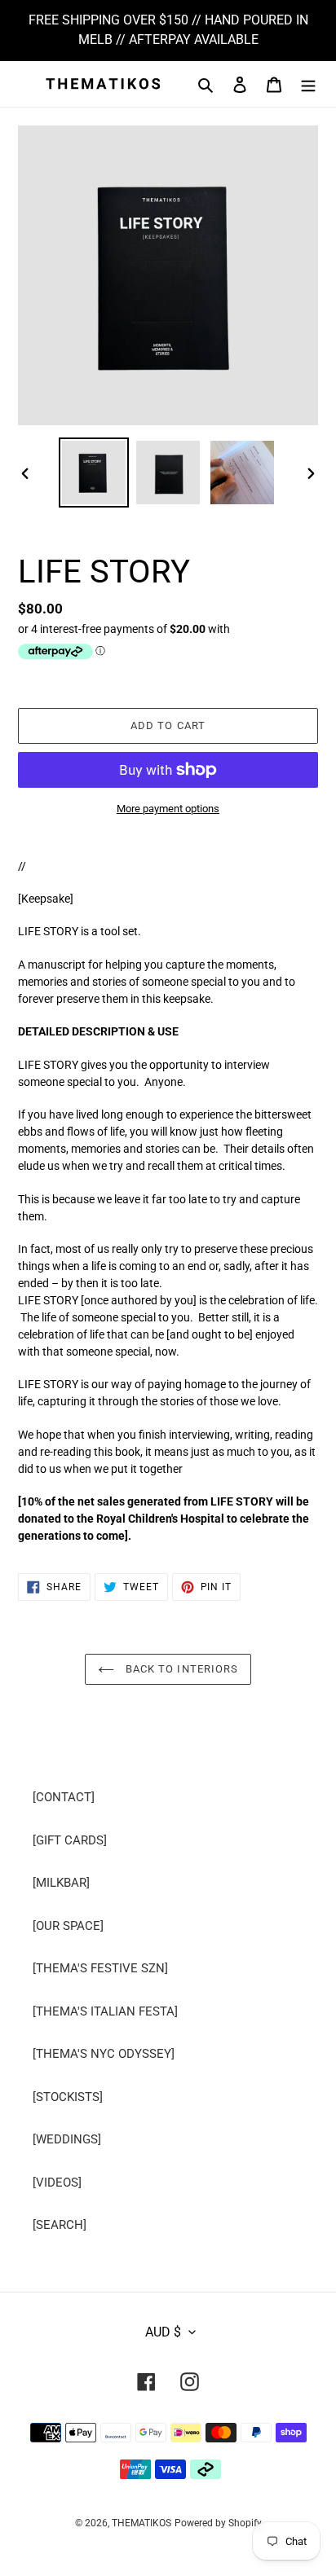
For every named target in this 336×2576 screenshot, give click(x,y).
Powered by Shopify (218, 2523)
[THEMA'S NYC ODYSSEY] (104, 2054)
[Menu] (308, 84)
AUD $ (163, 2332)
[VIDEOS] (57, 2183)
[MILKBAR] (61, 1883)
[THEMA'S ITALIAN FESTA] (105, 2011)
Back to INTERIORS (180, 1669)
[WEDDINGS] (67, 2139)
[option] (94, 473)
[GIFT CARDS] (70, 1840)
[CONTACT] (64, 1797)
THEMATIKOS (141, 2523)
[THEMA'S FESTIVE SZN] (100, 1968)
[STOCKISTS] (68, 2097)
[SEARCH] (60, 2225)
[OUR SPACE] (68, 1926)
